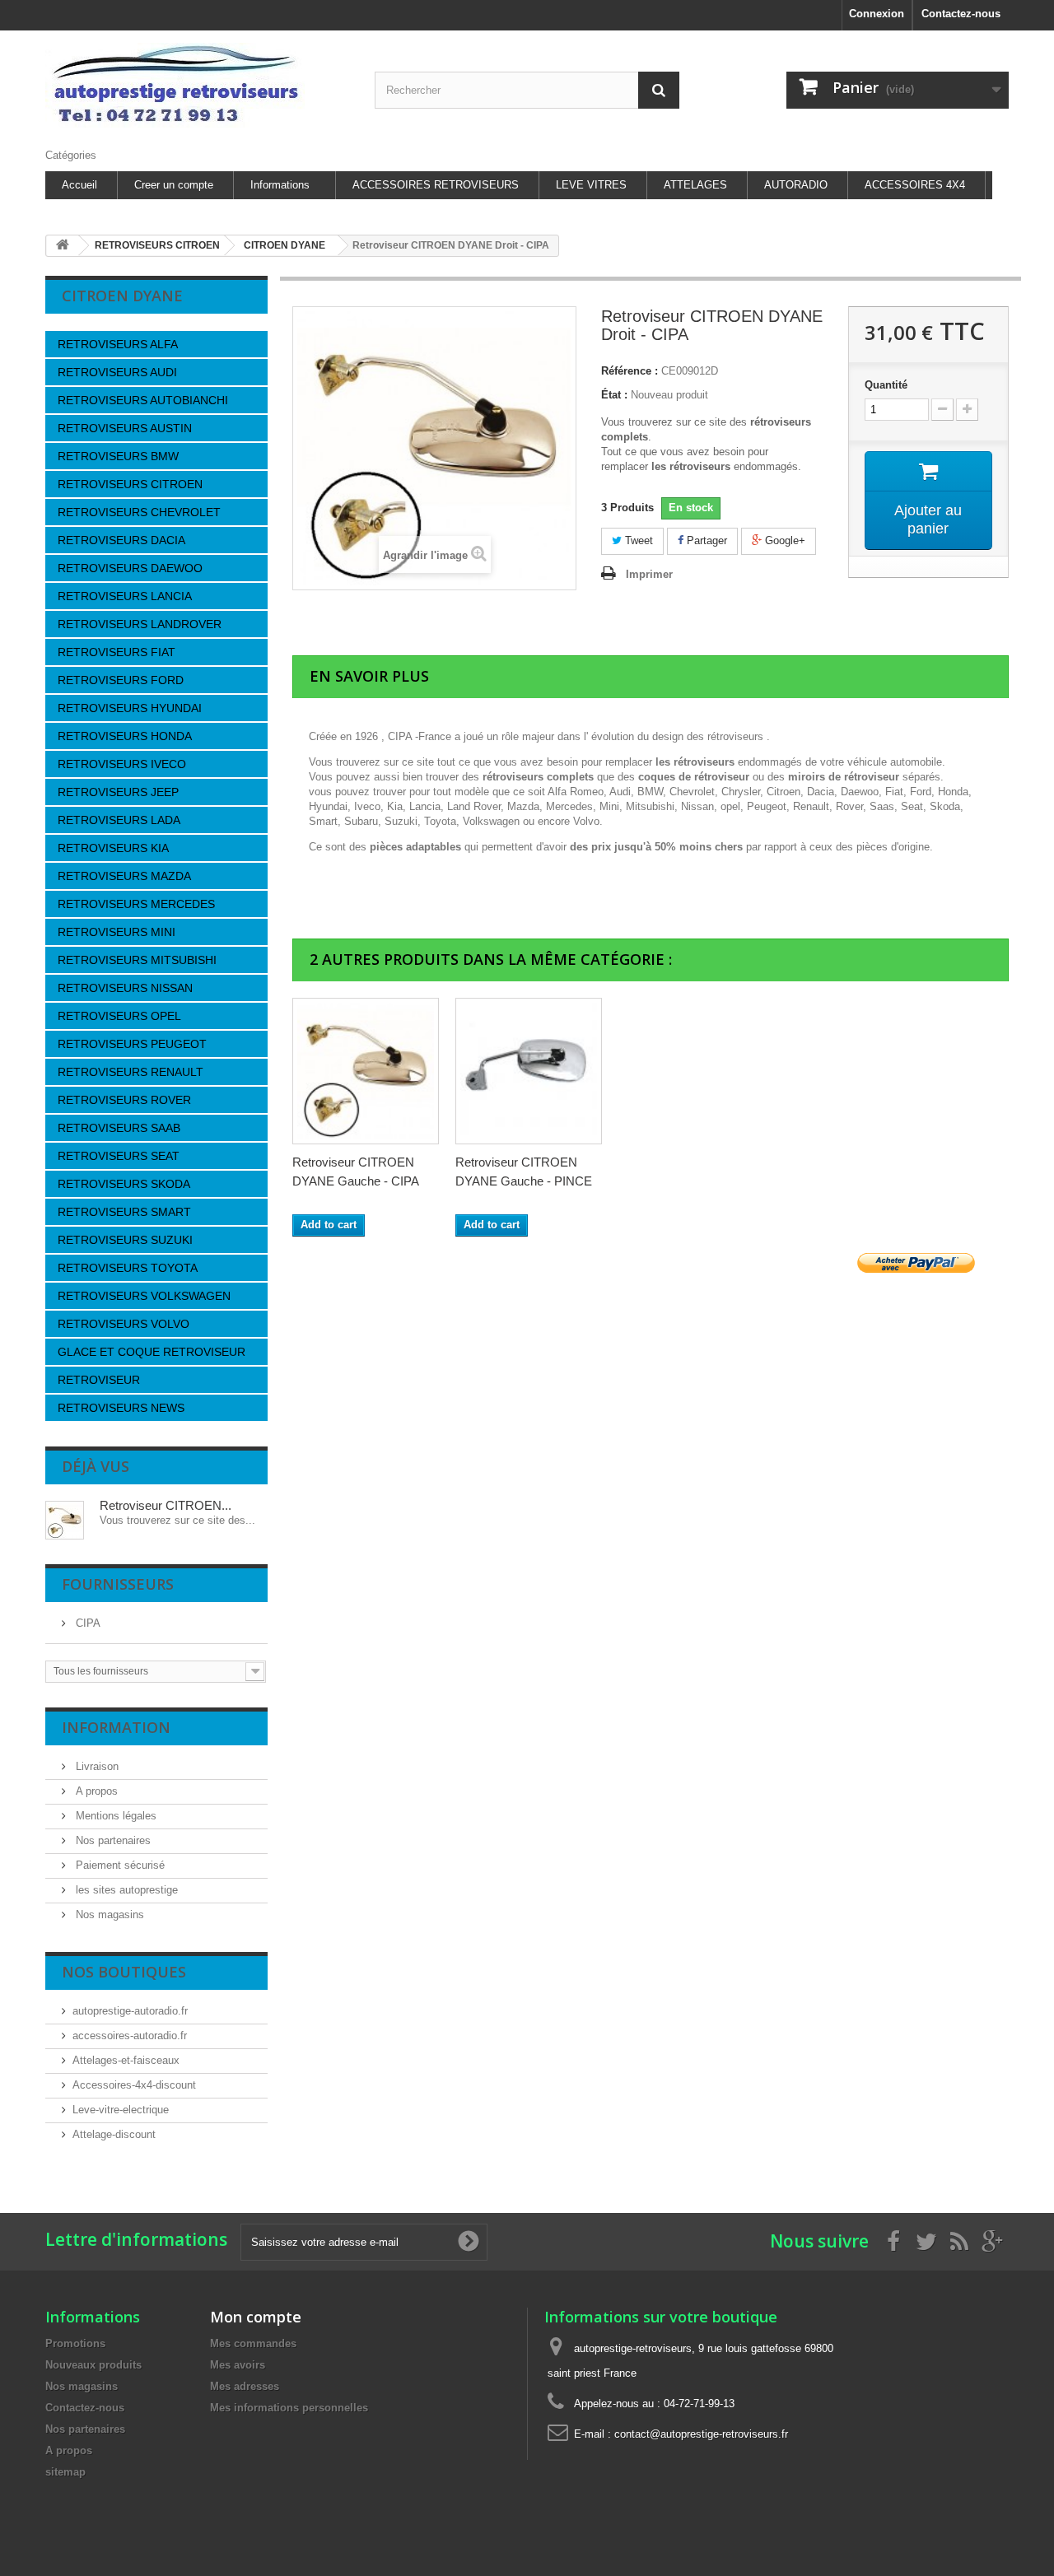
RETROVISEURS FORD (121, 680)
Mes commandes (253, 2343)
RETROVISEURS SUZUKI (125, 1240)
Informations (280, 185)
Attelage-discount (114, 2134)
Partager (705, 540)
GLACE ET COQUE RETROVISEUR (152, 1352)
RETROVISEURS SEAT (119, 1156)
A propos (95, 1791)
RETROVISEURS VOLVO (124, 1324)
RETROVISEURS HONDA (125, 736)
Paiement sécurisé (119, 1865)
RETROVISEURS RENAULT (131, 1072)
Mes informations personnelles (289, 2408)
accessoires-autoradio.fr (130, 2036)
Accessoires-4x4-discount (134, 2085)
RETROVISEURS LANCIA (125, 596)
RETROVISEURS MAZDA (124, 876)
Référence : (630, 371)
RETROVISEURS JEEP (118, 792)
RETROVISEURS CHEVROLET (139, 512)
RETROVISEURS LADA (119, 820)
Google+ (784, 540)
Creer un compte (174, 185)
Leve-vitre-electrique (121, 2110)
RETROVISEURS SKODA (124, 1184)
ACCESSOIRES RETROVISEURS (436, 185)
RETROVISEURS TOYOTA (128, 1268)
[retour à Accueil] (63, 246)
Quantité (886, 385)
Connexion (877, 14)
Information (116, 1727)
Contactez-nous (961, 14)
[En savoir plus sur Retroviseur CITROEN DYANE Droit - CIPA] (65, 1520)
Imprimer (649, 574)
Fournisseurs (118, 1584)
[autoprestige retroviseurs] (198, 85)
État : (614, 395)
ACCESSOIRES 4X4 (915, 185)
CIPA (86, 1623)
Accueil (79, 185)
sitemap (65, 2472)
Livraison (96, 1766)
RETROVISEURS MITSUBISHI (137, 960)
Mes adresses (245, 2386)
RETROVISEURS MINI (117, 932)
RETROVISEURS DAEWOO (130, 568)
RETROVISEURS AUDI (117, 372)
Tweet (637, 540)
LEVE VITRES (591, 185)
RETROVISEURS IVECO (122, 764)
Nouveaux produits (93, 2365)
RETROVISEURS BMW (118, 456)
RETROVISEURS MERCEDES (136, 904)
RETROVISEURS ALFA (118, 344)
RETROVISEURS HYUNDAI (130, 708)
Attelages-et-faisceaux (126, 2060)
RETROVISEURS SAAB (119, 1128)
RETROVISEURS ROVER (124, 1100)
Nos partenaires (112, 1840)
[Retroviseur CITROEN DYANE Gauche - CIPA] (366, 1071)
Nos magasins (108, 1915)
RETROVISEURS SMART (124, 1212)
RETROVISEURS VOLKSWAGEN (144, 1296)
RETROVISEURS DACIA (121, 540)
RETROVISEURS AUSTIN (125, 428)
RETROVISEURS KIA (113, 848)
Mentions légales (114, 1816)
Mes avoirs (238, 2365)
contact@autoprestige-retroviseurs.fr (701, 2434)
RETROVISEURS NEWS (121, 1408)
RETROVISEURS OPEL (119, 1016)
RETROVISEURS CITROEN (130, 484)
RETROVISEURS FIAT (117, 652)
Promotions (75, 2343)
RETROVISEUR (99, 1380)
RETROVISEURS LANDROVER (140, 624)
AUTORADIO (796, 185)
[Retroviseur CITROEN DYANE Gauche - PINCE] (529, 1071)
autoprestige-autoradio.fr (130, 2011)
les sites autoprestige (125, 1890)
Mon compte (256, 2317)
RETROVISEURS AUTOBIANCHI (143, 400)
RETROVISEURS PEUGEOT (132, 1044)
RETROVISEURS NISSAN (125, 988)
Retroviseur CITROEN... (166, 1505)
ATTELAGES (695, 185)
